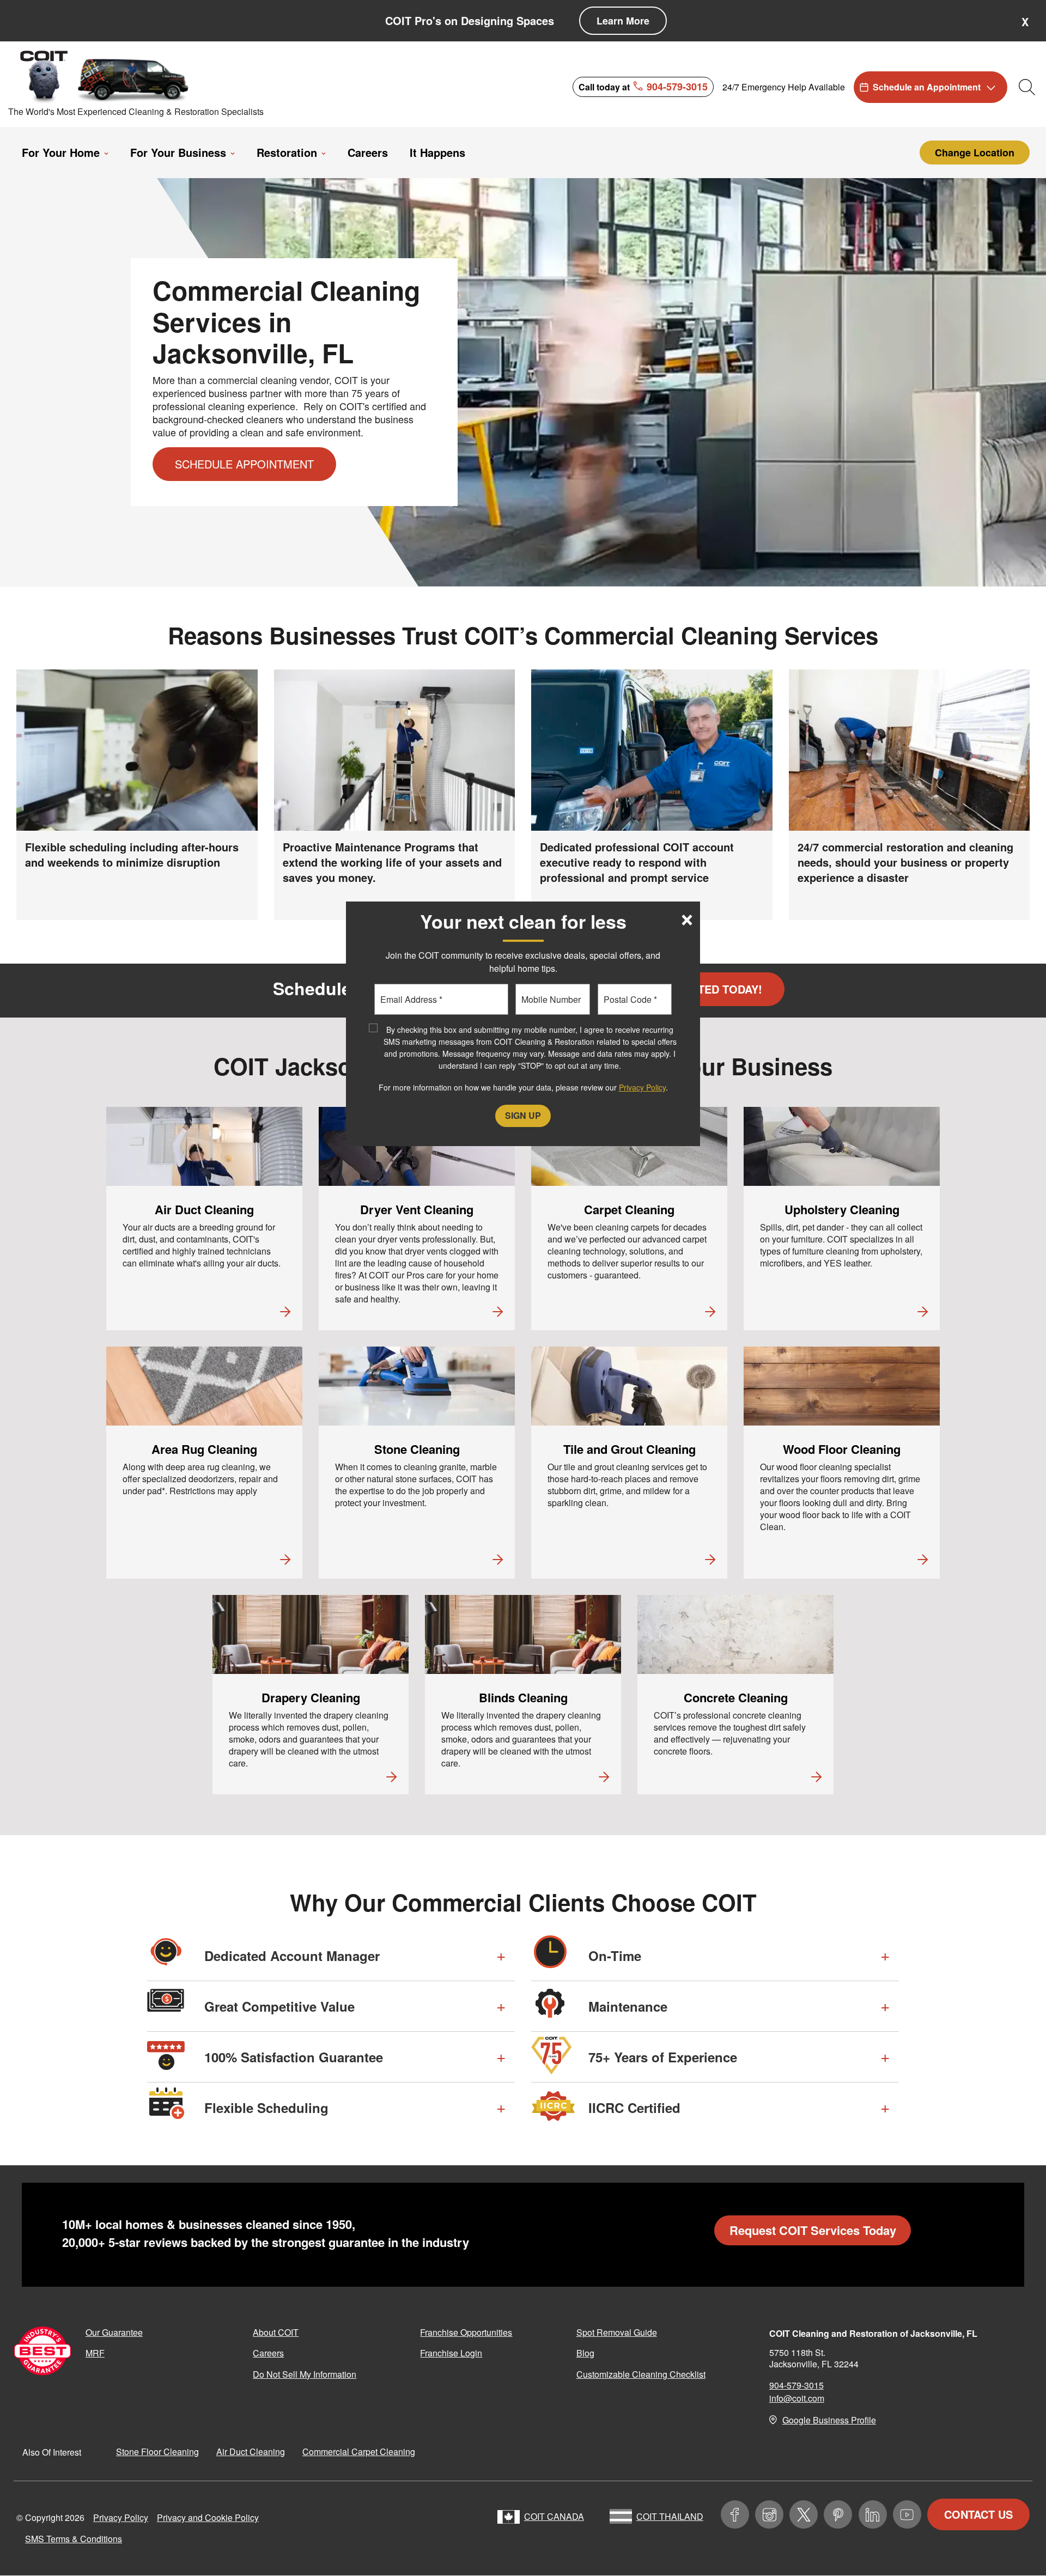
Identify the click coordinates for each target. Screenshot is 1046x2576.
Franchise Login (451, 2353)
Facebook (735, 2514)
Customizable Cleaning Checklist (641, 2374)
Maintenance (628, 2006)
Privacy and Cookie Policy (208, 2517)
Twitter (804, 2514)
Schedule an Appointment (927, 87)
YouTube (907, 2514)
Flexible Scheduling (266, 2108)
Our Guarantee (114, 2332)
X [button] (1025, 22)
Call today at (643, 86)
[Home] (105, 76)
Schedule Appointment (244, 464)
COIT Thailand (670, 2516)
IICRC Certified (634, 2108)
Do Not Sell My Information (305, 2374)
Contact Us (978, 2514)
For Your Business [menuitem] (178, 153)
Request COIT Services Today (813, 2230)
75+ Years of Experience (663, 2057)
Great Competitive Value (279, 2006)
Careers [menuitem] (368, 153)
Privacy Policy (121, 2517)
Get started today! (703, 989)
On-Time (615, 1956)
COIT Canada (554, 2516)
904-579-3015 (796, 2385)
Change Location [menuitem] (975, 153)
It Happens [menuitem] (437, 153)
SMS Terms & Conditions (74, 2539)
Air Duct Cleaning (251, 2452)
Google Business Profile (829, 2420)
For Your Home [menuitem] (61, 153)
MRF (95, 2353)
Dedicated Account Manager (292, 1956)
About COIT (276, 2332)
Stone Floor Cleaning (157, 2452)
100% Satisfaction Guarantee (294, 2057)
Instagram (769, 2514)
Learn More (623, 21)
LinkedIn (873, 2514)
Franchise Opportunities (466, 2332)
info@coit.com (797, 2398)
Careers (268, 2353)
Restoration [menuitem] (287, 153)
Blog (585, 2353)
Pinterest (838, 2514)
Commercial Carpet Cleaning (359, 2452)
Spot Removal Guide (617, 2332)
